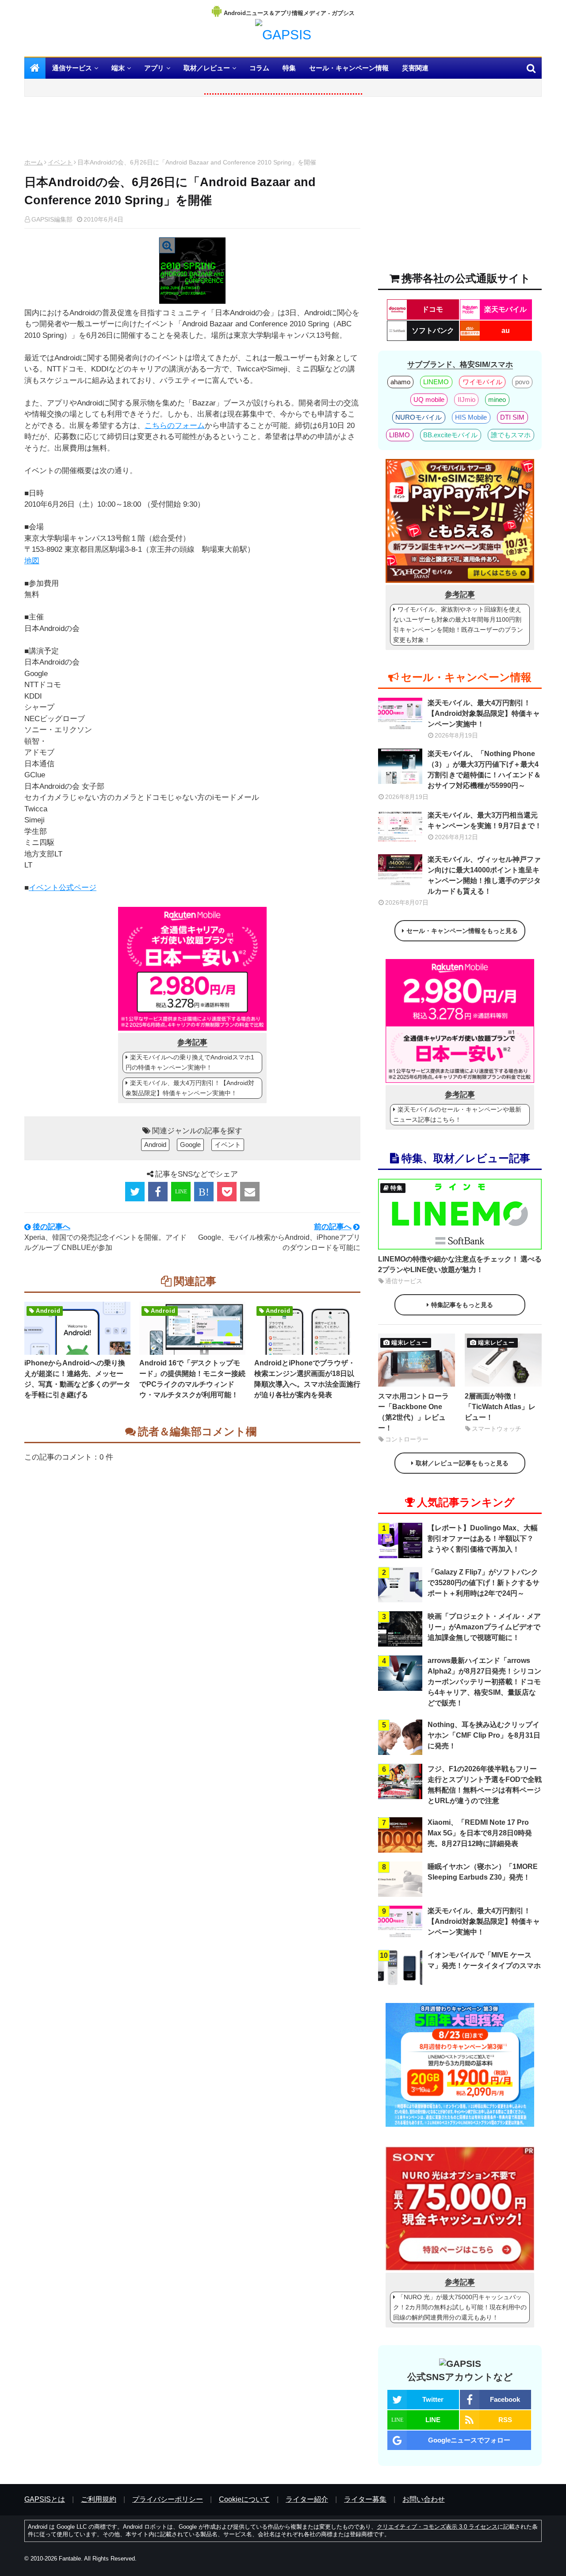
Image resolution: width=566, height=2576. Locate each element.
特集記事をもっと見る (462, 1305)
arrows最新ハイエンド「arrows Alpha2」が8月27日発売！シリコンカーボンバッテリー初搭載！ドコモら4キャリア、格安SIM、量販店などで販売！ (484, 1682)
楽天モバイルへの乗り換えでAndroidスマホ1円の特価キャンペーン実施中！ (190, 1062)
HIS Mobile (471, 417)
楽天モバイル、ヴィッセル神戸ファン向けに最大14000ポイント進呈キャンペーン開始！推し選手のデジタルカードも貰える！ (484, 875)
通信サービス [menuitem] (72, 68)
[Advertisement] (192, 130)
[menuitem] (35, 68)
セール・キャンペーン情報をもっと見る (462, 931)
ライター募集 (365, 2499)
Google (190, 1145)
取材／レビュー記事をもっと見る (462, 1463)
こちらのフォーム (175, 426)
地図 (32, 561)
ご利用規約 (99, 2499)
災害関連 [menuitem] (415, 68)
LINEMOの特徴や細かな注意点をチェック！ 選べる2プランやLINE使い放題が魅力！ (460, 1264)
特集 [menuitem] (289, 68)
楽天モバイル (505, 309)
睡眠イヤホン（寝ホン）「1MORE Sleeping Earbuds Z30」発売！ (483, 1872)
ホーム (34, 162)
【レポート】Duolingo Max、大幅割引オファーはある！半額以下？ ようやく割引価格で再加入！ (483, 1538)
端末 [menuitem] (118, 68)
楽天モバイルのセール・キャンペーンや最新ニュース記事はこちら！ (457, 1114)
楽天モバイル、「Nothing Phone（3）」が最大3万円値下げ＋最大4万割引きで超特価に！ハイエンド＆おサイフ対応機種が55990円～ (484, 770)
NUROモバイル (419, 417)
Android (155, 1145)
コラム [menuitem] (259, 68)
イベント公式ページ (63, 888)
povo (522, 382)
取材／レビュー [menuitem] (207, 68)
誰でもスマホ (511, 435)
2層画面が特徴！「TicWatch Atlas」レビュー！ (500, 1407)
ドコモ (432, 309)
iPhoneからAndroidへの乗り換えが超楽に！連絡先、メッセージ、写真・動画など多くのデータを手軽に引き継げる (77, 1379)
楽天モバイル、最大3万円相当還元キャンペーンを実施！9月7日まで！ (485, 820)
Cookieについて (244, 2499)
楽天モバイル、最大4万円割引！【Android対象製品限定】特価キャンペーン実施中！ (190, 1088)
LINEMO (436, 382)
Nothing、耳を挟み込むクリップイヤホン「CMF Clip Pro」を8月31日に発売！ (484, 1735)
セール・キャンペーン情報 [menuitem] (349, 68)
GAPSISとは (45, 2499)
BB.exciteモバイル (450, 435)
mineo (497, 399)
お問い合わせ (424, 2499)
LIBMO (400, 435)
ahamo (400, 382)
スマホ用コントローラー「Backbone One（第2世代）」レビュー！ (413, 1412)
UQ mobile (429, 399)
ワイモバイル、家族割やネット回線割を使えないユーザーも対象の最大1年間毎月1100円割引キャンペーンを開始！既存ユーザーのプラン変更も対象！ (458, 625)
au (506, 331)
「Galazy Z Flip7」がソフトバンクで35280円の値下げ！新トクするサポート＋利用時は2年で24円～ (484, 1583)
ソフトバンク (433, 331)
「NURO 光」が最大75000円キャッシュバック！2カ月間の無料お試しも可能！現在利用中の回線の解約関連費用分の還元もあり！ (460, 2307)
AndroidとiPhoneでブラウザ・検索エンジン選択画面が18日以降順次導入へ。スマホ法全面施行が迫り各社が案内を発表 (307, 1379)
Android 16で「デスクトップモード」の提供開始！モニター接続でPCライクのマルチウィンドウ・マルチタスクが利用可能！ (192, 1379)
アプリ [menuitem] (154, 68)
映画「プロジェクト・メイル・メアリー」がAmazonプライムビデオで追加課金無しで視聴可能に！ (484, 1627)
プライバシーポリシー (168, 2499)
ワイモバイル (482, 382)
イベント (60, 162)
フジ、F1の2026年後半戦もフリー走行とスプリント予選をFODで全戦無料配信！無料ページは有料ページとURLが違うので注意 (485, 1785)
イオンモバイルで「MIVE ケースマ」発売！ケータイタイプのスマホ (484, 1960)
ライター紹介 (307, 2499)
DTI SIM (512, 417)
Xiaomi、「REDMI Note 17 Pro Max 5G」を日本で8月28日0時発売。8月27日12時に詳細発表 (480, 1833)
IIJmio (467, 399)
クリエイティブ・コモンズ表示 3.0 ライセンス (437, 2527)
